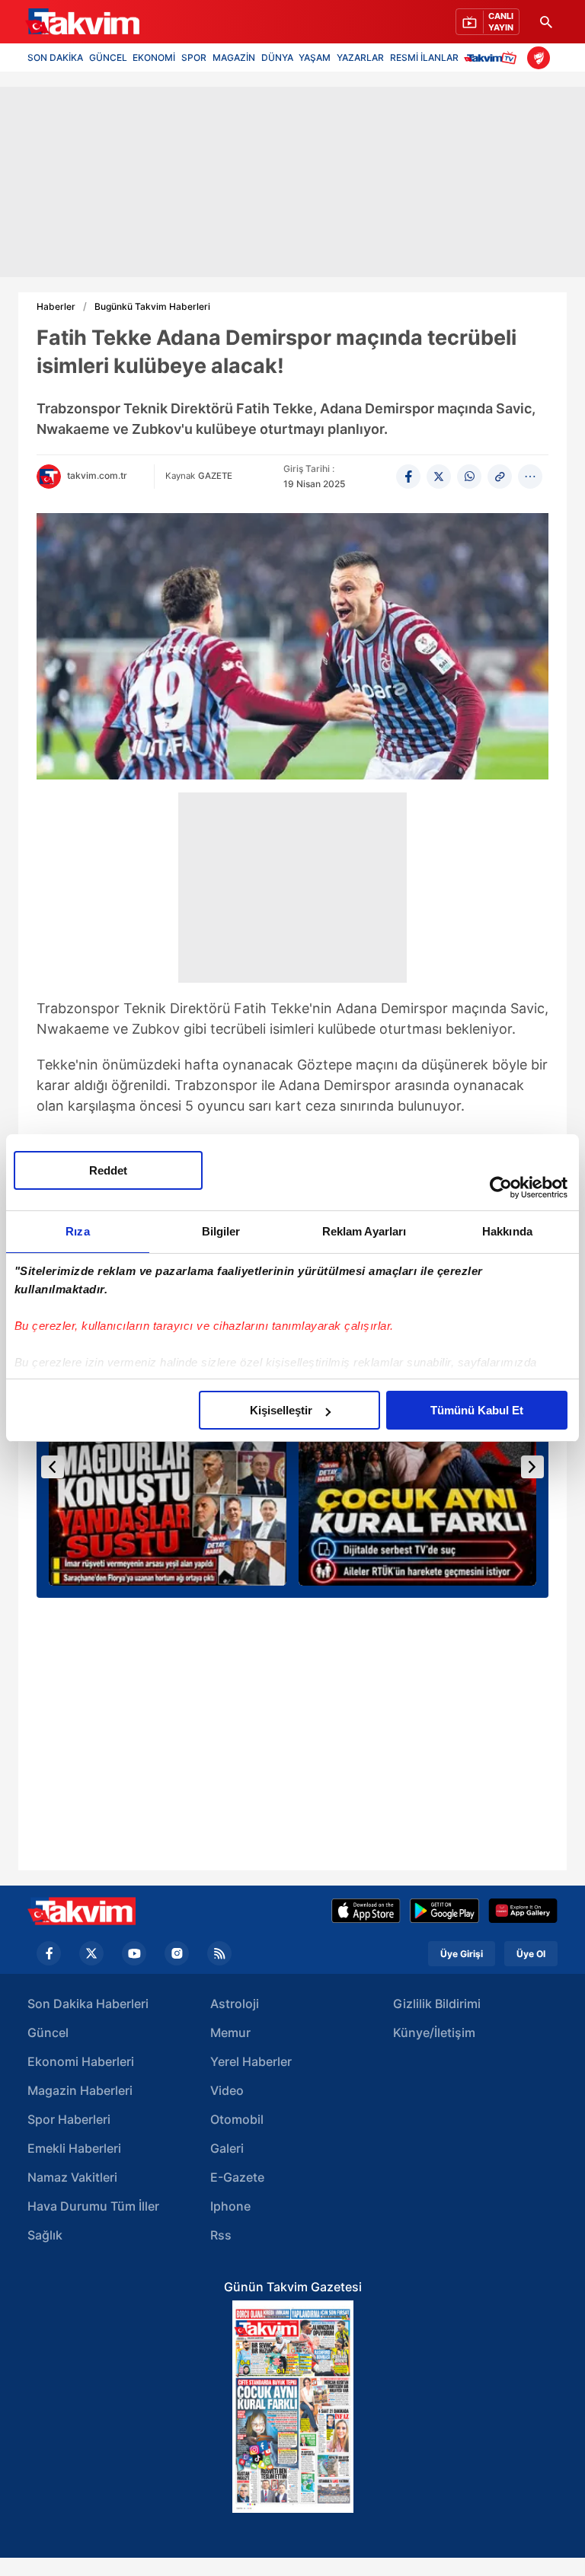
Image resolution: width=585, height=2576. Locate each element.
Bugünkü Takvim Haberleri (152, 307)
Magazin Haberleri (80, 2090)
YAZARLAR (360, 57)
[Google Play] (444, 1911)
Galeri (227, 2148)
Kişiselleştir (281, 1410)
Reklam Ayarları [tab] (364, 1231)
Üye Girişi (462, 1954)
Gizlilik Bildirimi (437, 2004)
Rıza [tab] (77, 1231)
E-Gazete (237, 2177)
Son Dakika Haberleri (88, 2004)
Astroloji (235, 2004)
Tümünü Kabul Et (477, 1410)
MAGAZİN (234, 57)
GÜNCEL (108, 57)
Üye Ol (531, 1954)
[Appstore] (366, 1911)
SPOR (194, 57)
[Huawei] (523, 1911)
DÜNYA (277, 57)
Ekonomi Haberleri (81, 2061)
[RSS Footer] (219, 1953)
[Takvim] (82, 22)
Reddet (108, 1170)
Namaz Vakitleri (72, 2177)
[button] (53, 1467)
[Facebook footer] (49, 1953)
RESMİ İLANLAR (424, 57)
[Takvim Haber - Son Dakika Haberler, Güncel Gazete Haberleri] (82, 1911)
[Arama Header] (546, 22)
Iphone (230, 2206)
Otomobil (237, 2119)
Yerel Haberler (251, 2061)
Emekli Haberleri (74, 2148)
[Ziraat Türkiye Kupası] (539, 58)
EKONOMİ (154, 57)
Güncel (48, 2032)
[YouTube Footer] (134, 1953)
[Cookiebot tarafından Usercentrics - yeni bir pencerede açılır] (501, 1188)
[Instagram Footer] (177, 1953)
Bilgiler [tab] (221, 1231)
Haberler (56, 307)
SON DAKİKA (55, 57)
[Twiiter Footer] (91, 1953)
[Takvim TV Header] (492, 57)
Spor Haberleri (69, 2119)
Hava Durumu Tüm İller (93, 2206)
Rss (221, 2235)
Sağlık (45, 2235)
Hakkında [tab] (507, 1231)
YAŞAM (315, 57)
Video (227, 2090)
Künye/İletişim (434, 2032)
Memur (230, 2032)
